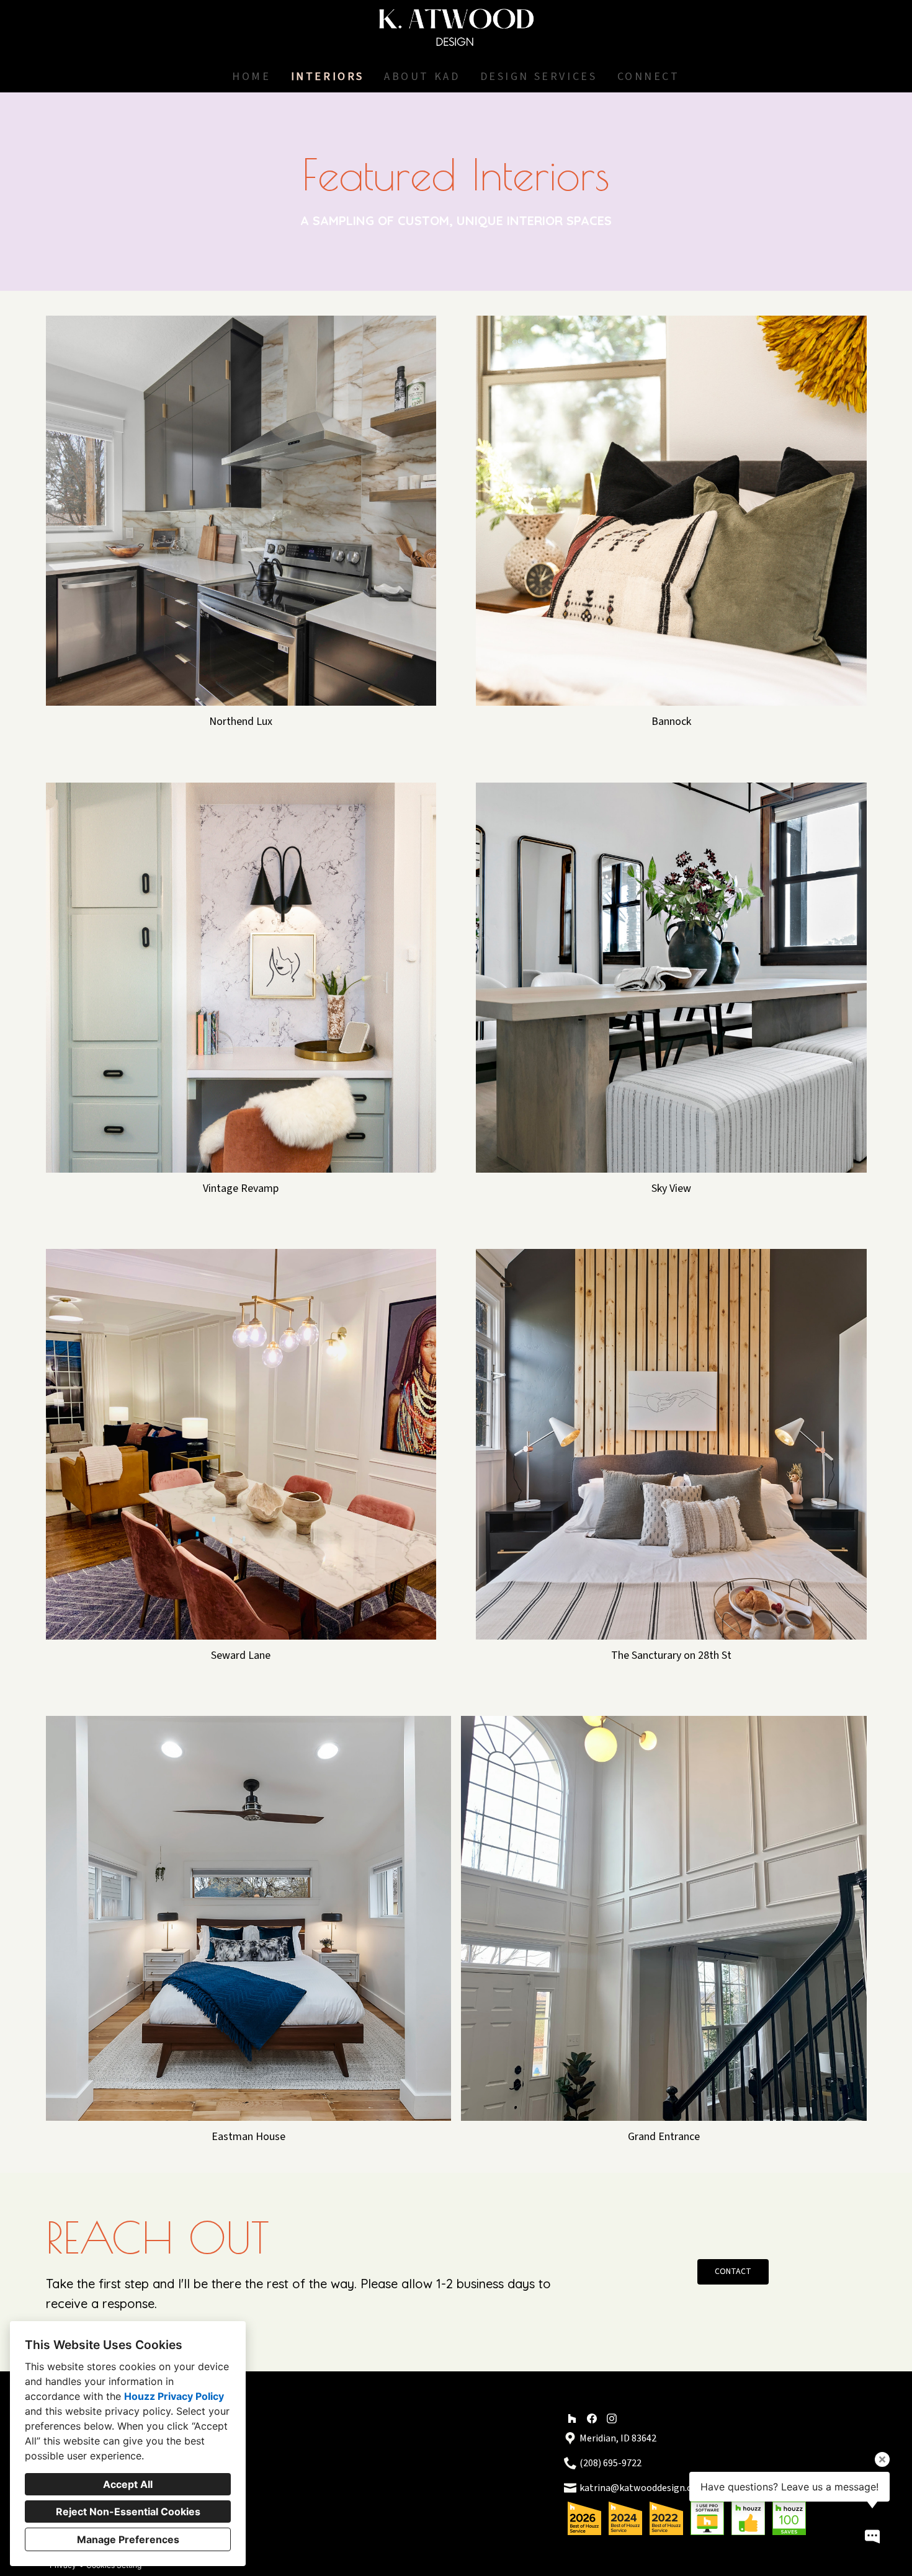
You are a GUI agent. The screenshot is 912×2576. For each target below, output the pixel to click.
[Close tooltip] (882, 2459)
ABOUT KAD (422, 77)
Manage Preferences (128, 2539)
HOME (251, 77)
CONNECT (649, 77)
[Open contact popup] (872, 2536)
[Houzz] (572, 2418)
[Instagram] (612, 2418)
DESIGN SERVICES (539, 77)
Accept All (128, 2484)
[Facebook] (592, 2418)
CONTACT (733, 2272)
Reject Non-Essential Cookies (128, 2512)
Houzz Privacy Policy (174, 2396)
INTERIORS (328, 77)
